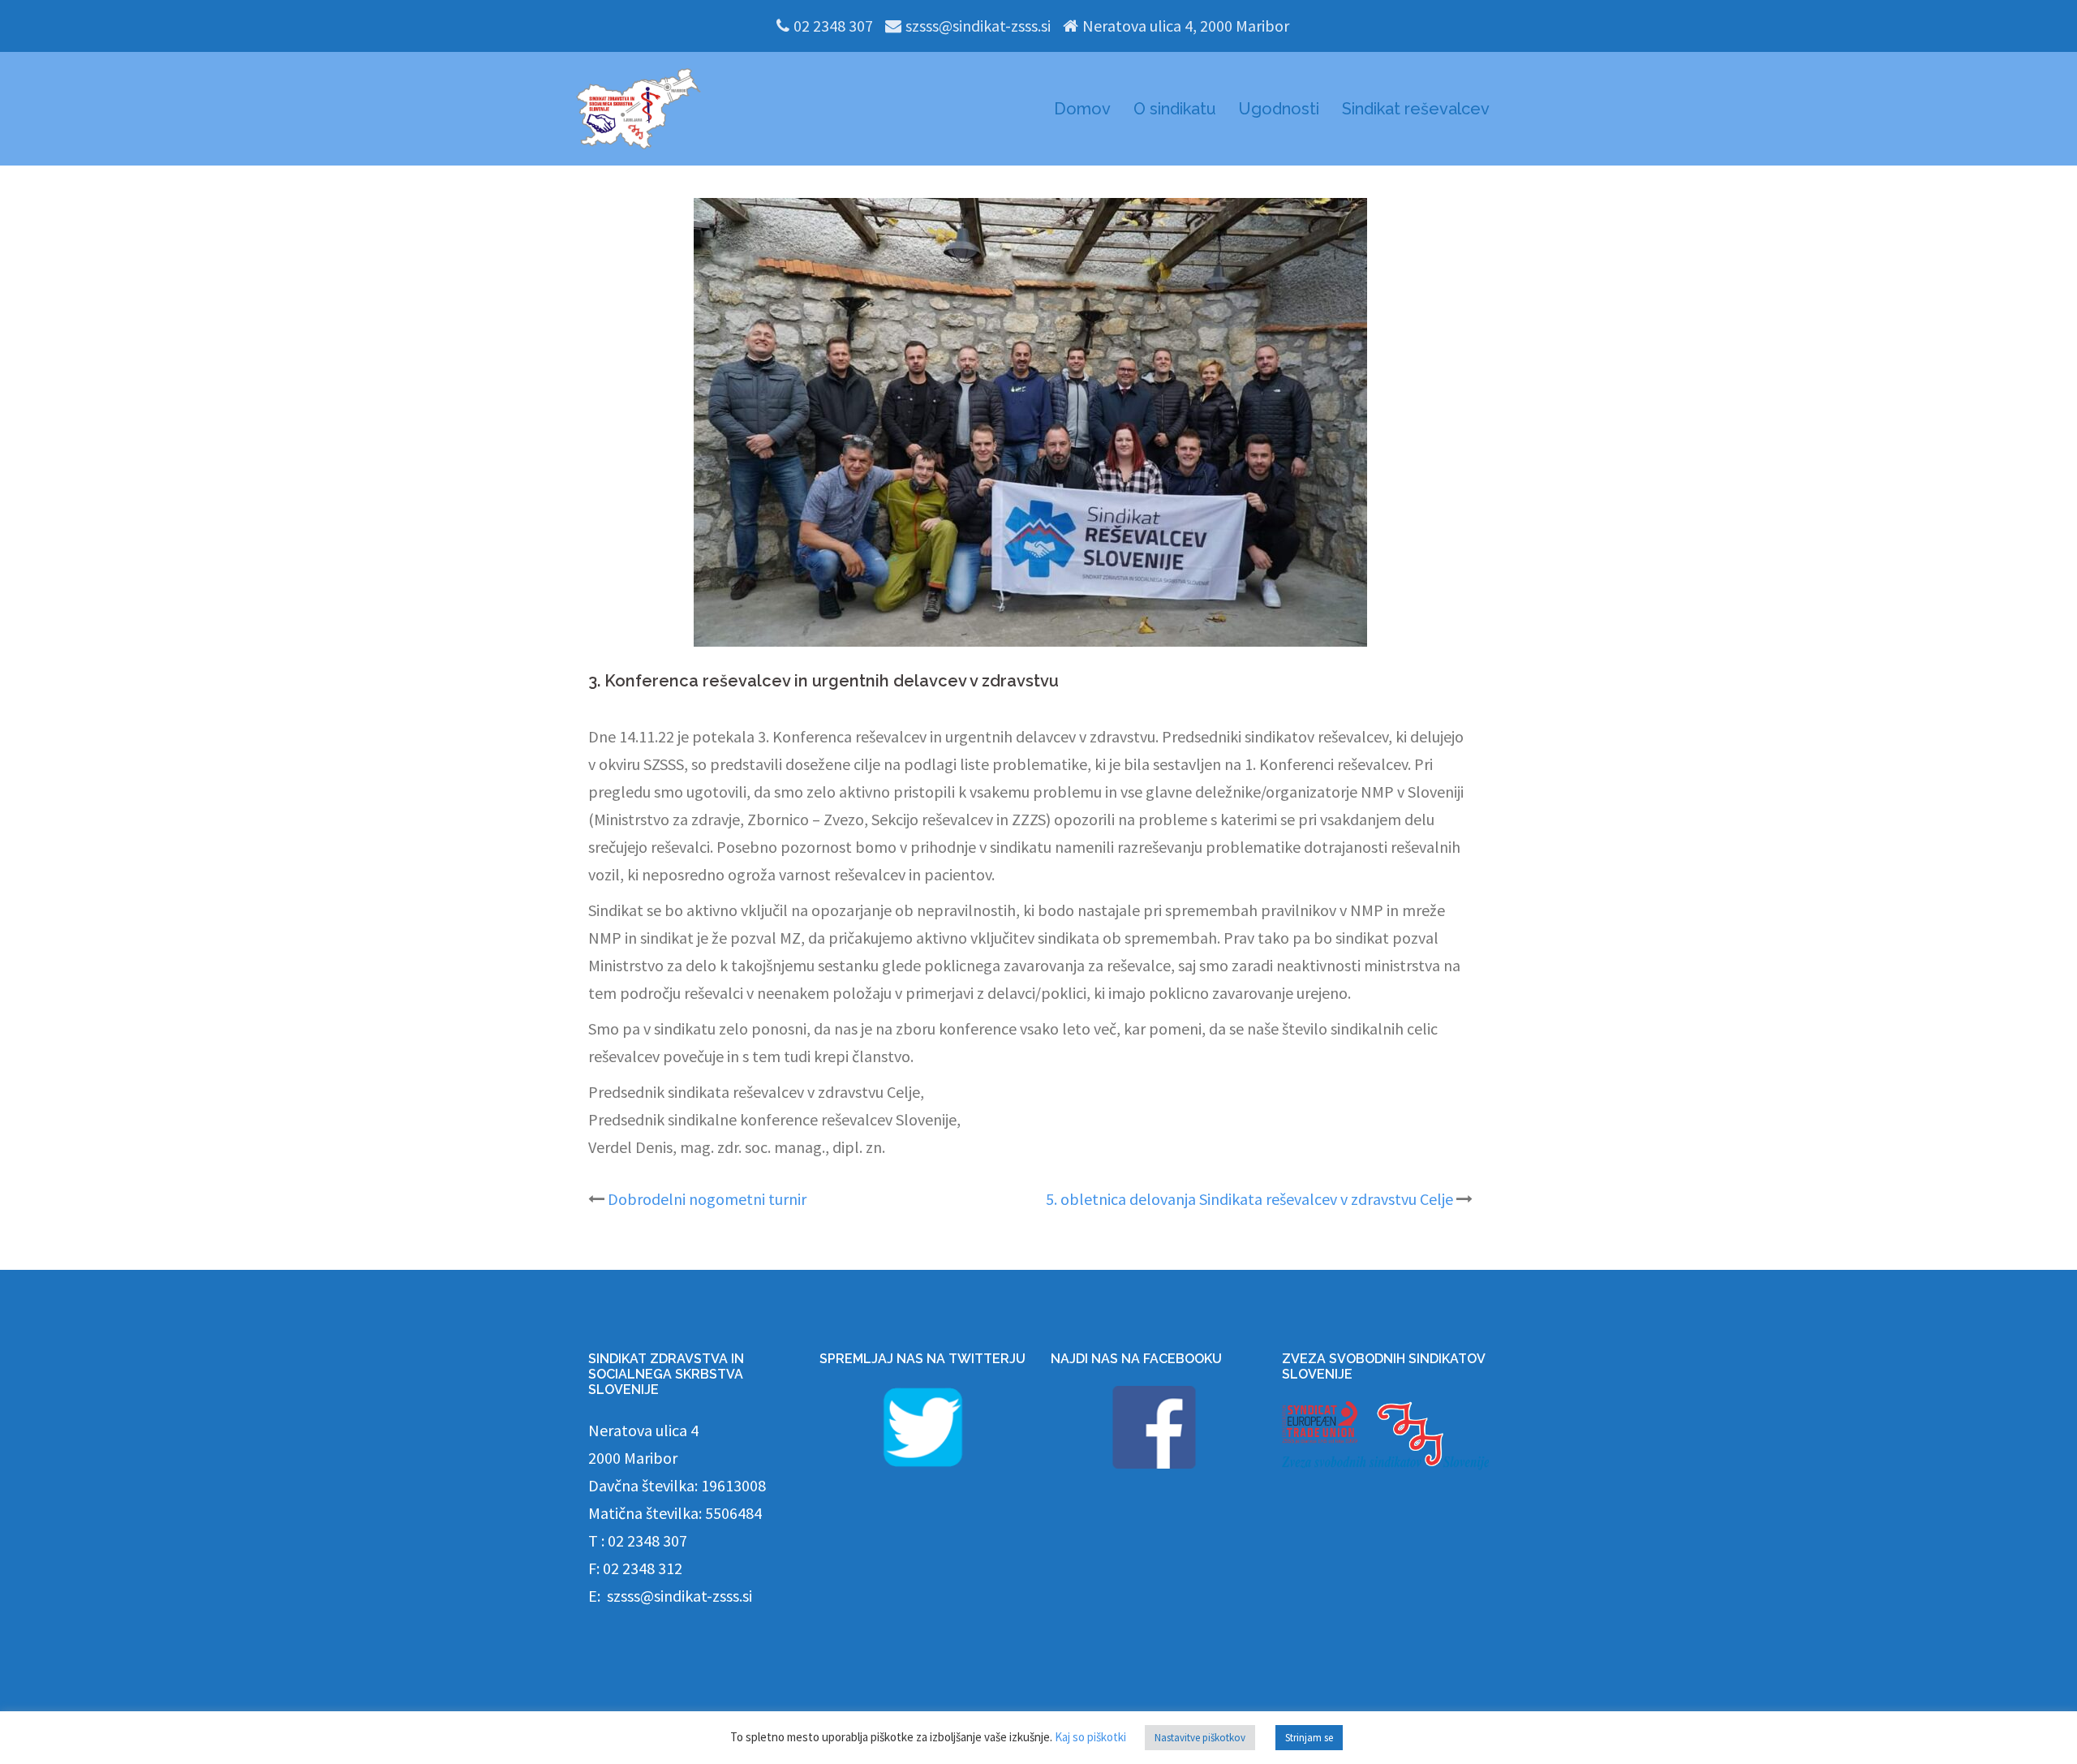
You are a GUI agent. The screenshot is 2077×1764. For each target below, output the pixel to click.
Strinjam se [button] (1309, 1738)
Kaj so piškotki (1090, 1737)
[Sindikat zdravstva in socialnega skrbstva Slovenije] (639, 107)
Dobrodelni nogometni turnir (707, 1199)
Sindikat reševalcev (1416, 109)
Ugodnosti (1279, 109)
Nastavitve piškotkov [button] (1200, 1738)
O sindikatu (1175, 109)
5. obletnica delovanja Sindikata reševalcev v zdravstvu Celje (1249, 1199)
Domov (1082, 109)
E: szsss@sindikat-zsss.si (670, 1596)
